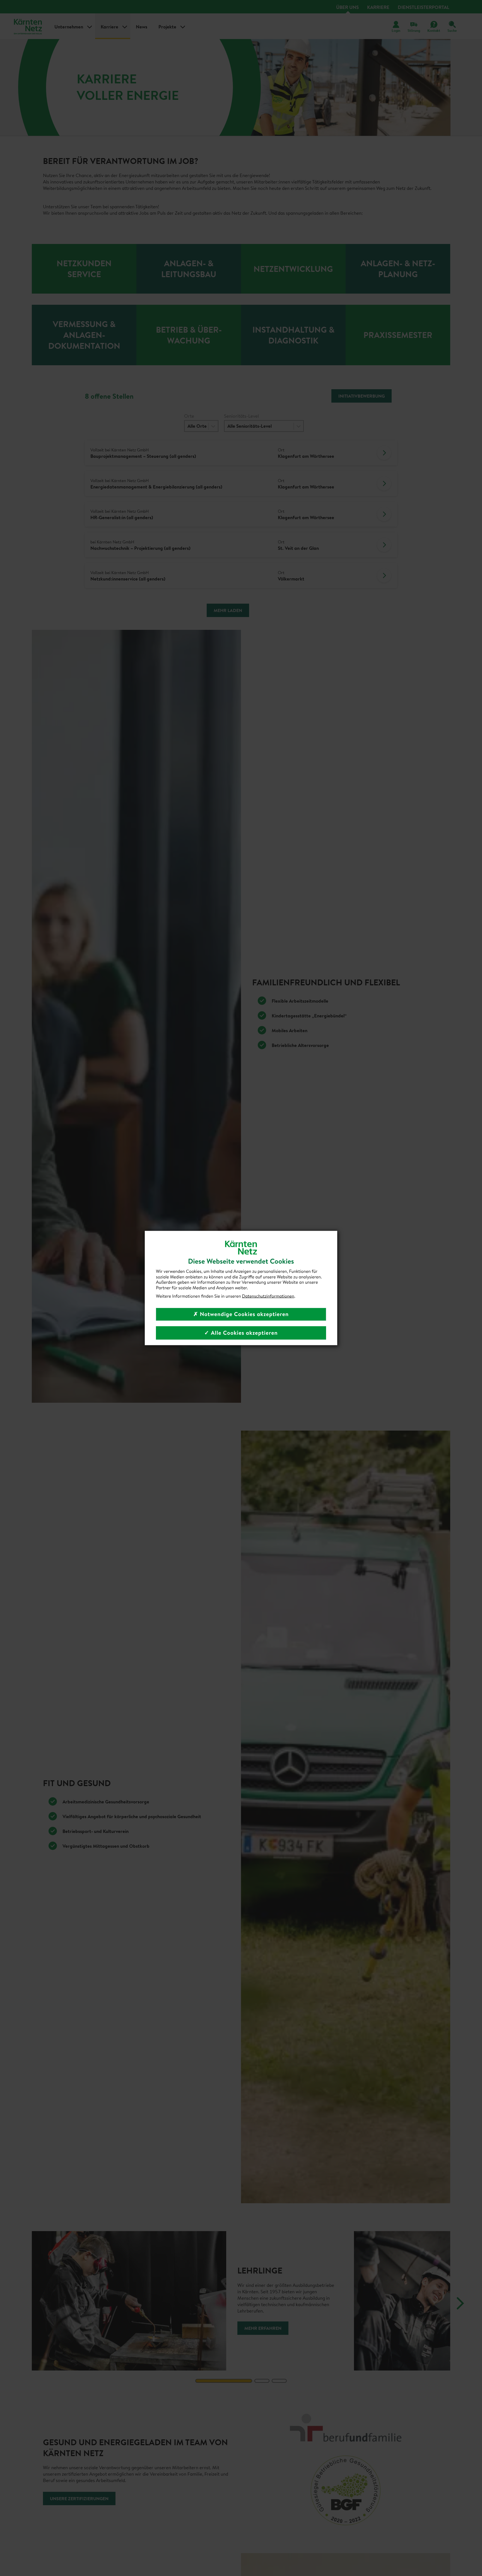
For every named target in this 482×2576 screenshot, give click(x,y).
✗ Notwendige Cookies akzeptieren (241, 1314)
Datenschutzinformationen (268, 1296)
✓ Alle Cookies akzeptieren (241, 1333)
